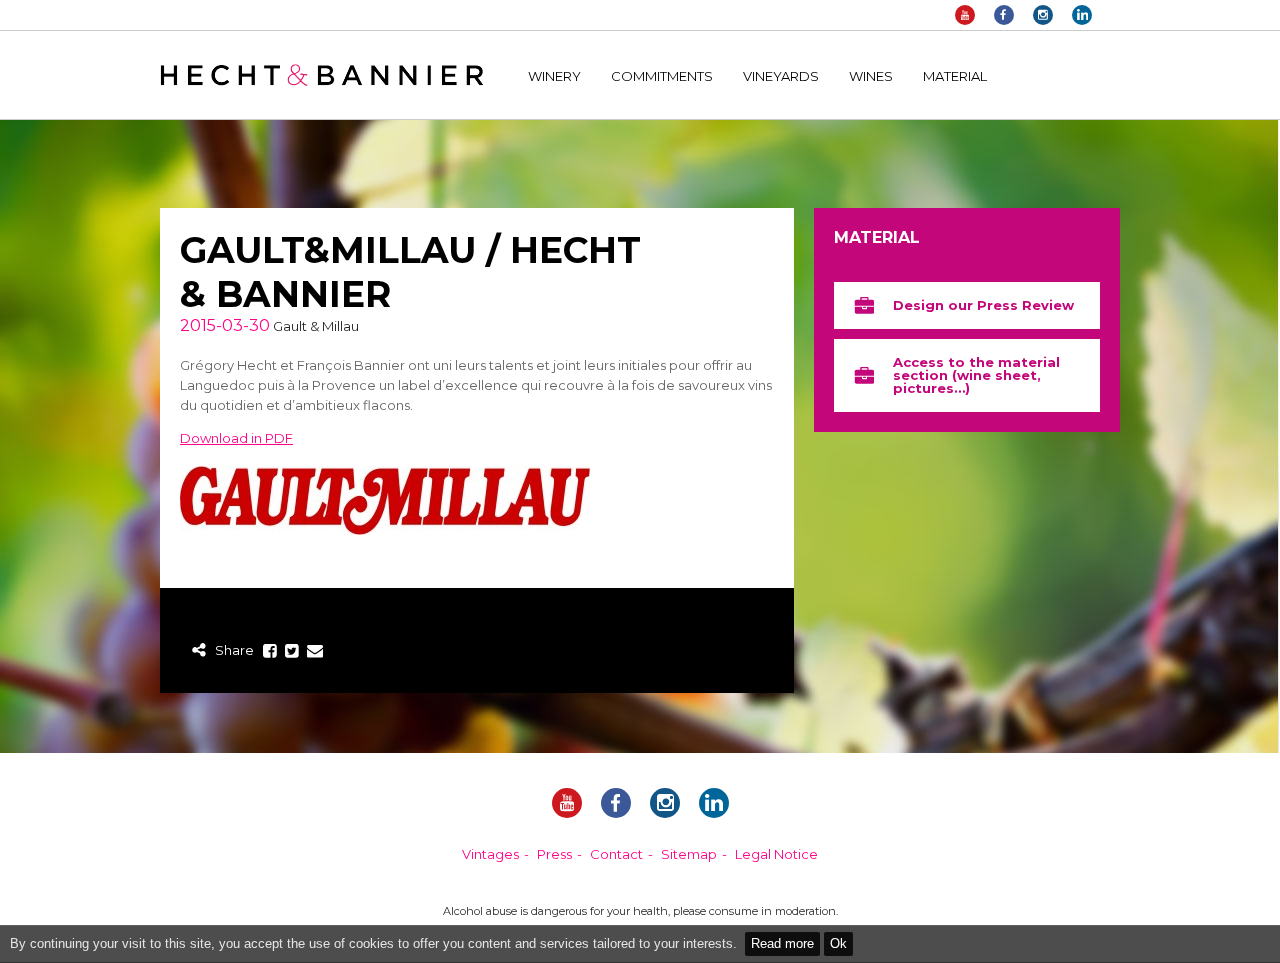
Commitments (662, 76)
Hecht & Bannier (321, 75)
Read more (782, 943)
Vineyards (781, 76)
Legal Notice (776, 854)
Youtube (965, 15)
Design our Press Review (983, 305)
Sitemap (689, 854)
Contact (616, 854)
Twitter (292, 651)
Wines (871, 76)
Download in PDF (236, 438)
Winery (554, 76)
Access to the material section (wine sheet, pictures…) (976, 375)
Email (315, 651)
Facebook (1004, 15)
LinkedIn (1082, 15)
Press (554, 854)
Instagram (1043, 15)
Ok (838, 943)
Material (955, 76)
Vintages (490, 854)
